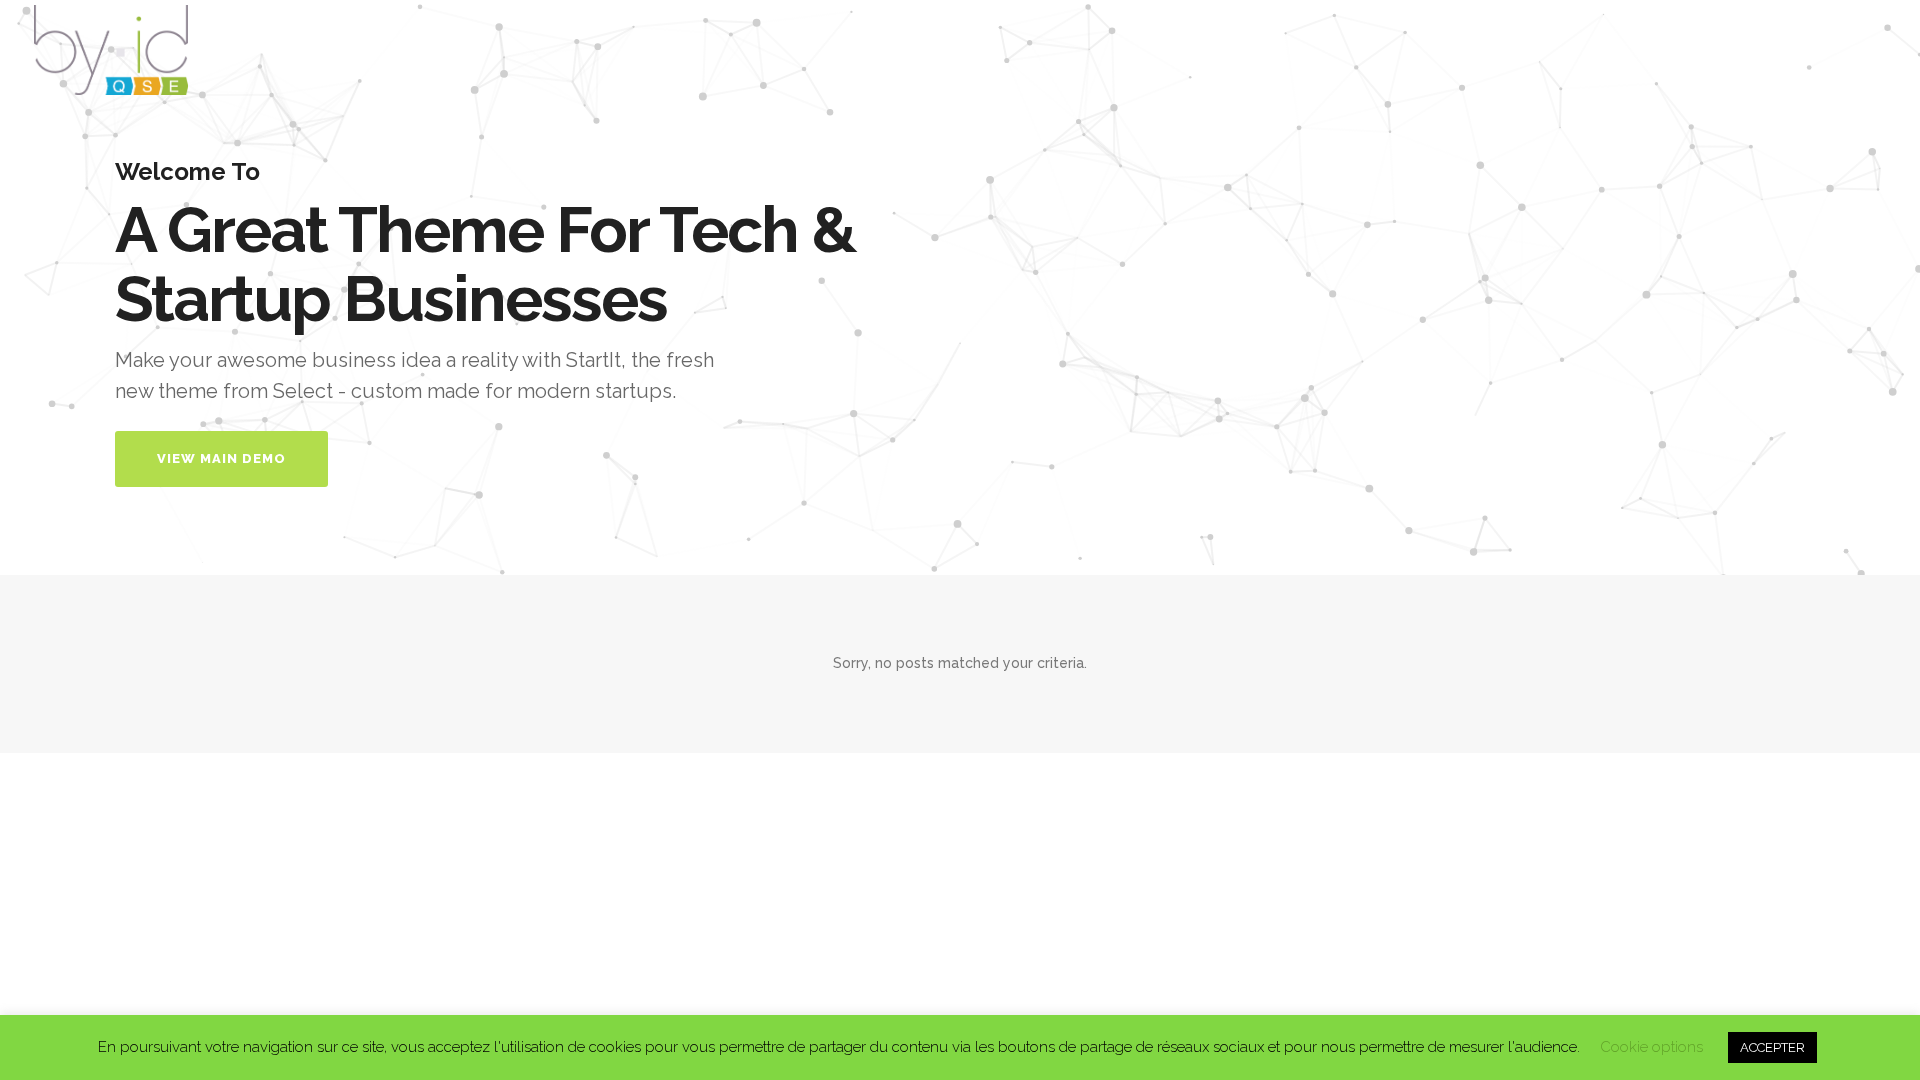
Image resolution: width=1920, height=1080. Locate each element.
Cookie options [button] (1651, 1047)
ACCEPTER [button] (1772, 1047)
